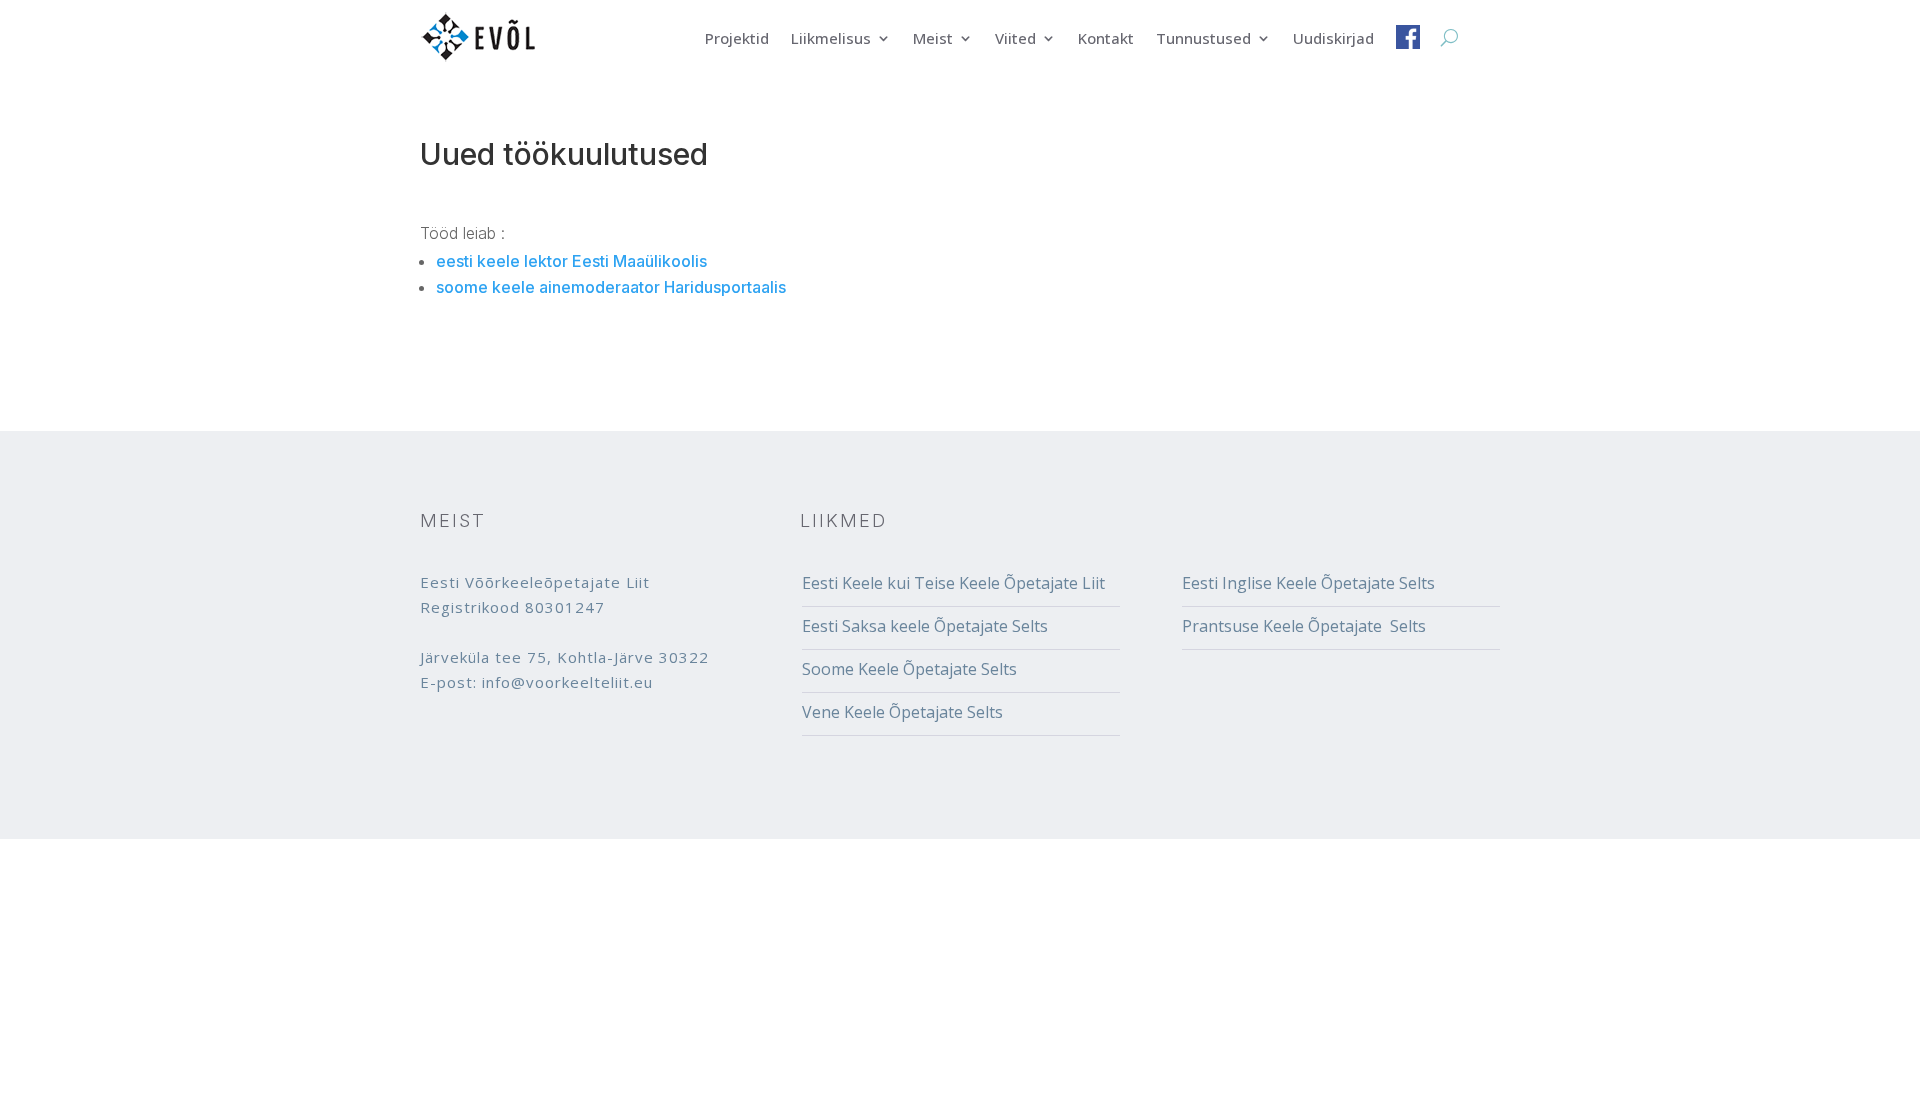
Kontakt (1106, 39)
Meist (933, 39)
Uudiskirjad (1333, 39)
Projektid (737, 39)
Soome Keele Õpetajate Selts (909, 669)
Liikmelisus (831, 39)
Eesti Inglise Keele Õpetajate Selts (1308, 583)
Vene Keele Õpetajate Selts (902, 712)
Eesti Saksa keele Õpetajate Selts (925, 626)
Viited (1015, 39)
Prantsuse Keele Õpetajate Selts (1304, 626)
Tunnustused (1203, 39)
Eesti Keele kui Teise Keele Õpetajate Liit (953, 583)
